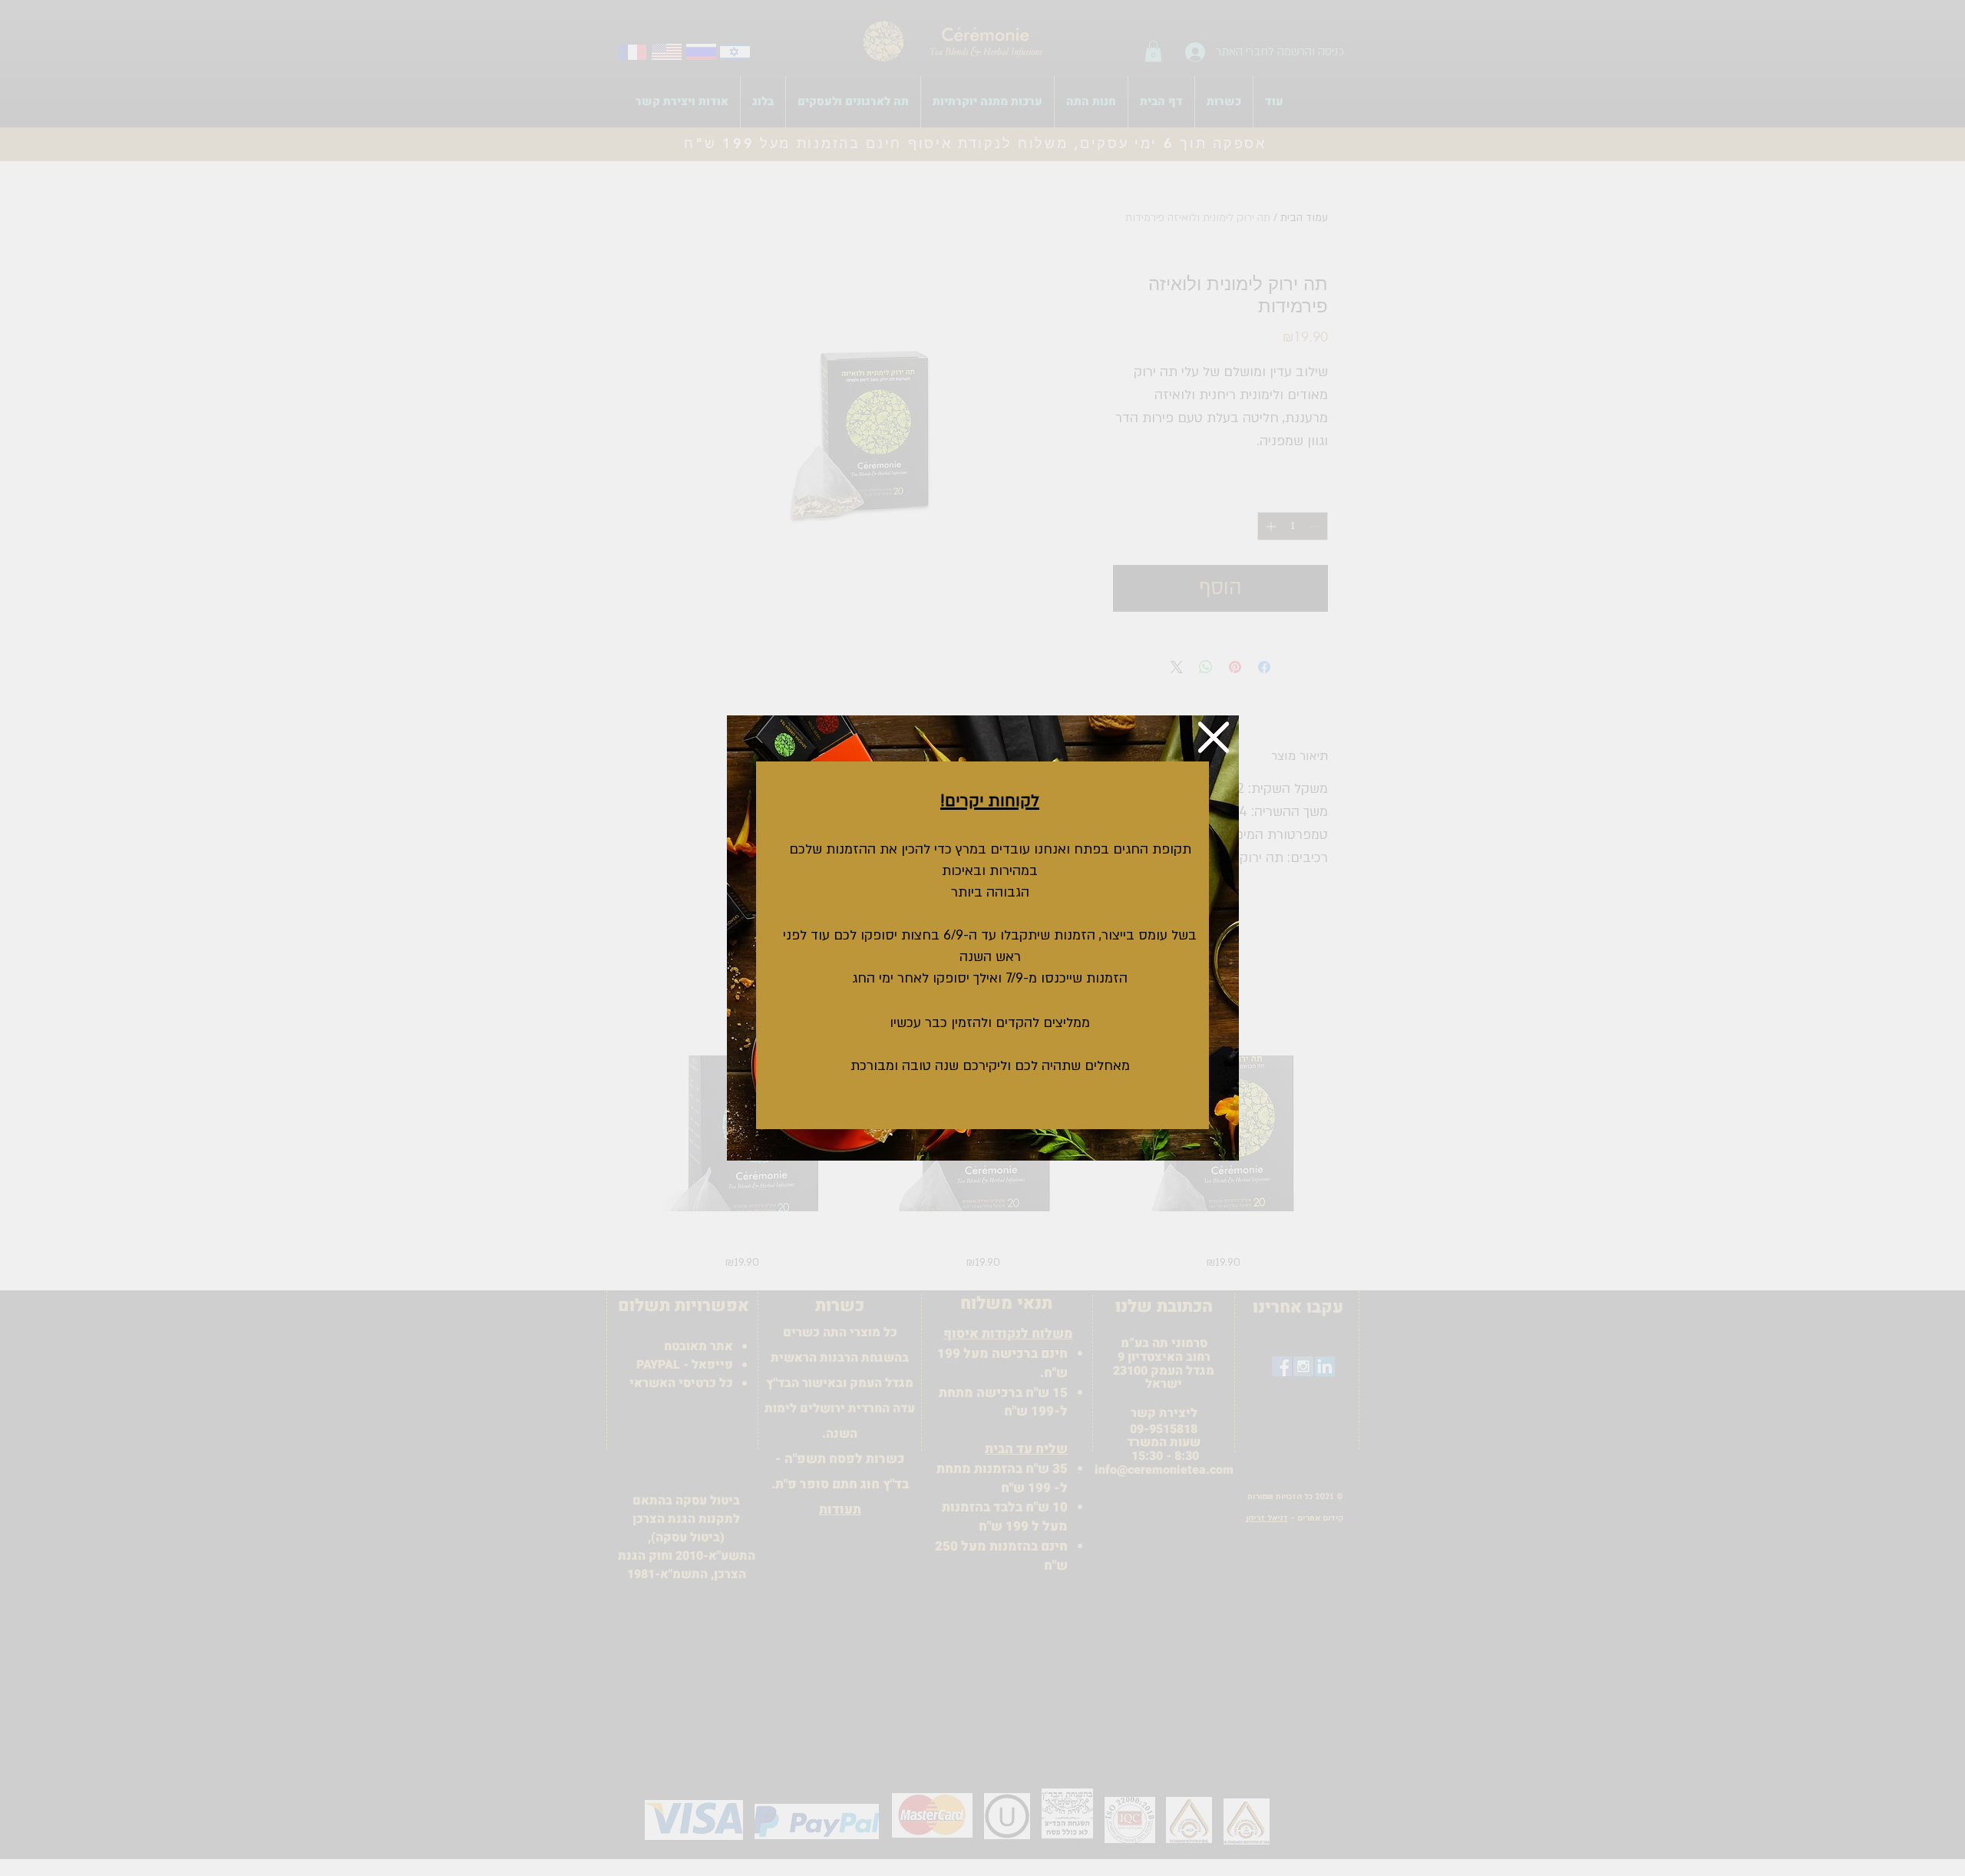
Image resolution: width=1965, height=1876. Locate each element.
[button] (1214, 737)
